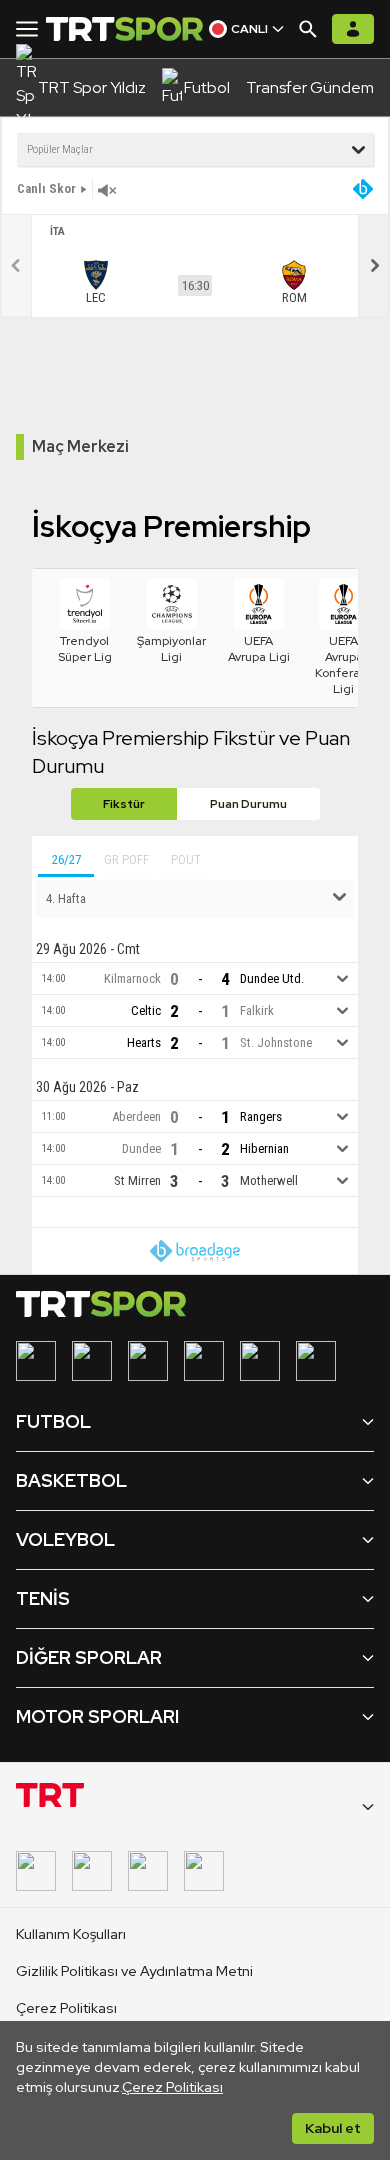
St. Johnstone (276, 1043)
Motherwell (269, 1181)
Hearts (144, 1043)
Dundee (141, 1149)
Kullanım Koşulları (71, 1934)
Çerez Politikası (172, 2087)
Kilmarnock (132, 979)
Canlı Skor (46, 188)
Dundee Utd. (272, 979)
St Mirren (137, 1181)
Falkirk (257, 1011)
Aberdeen (136, 1117)
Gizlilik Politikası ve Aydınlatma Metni (134, 1971)
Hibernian (264, 1149)
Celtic (146, 1011)
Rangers (261, 1117)
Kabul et (333, 2128)
